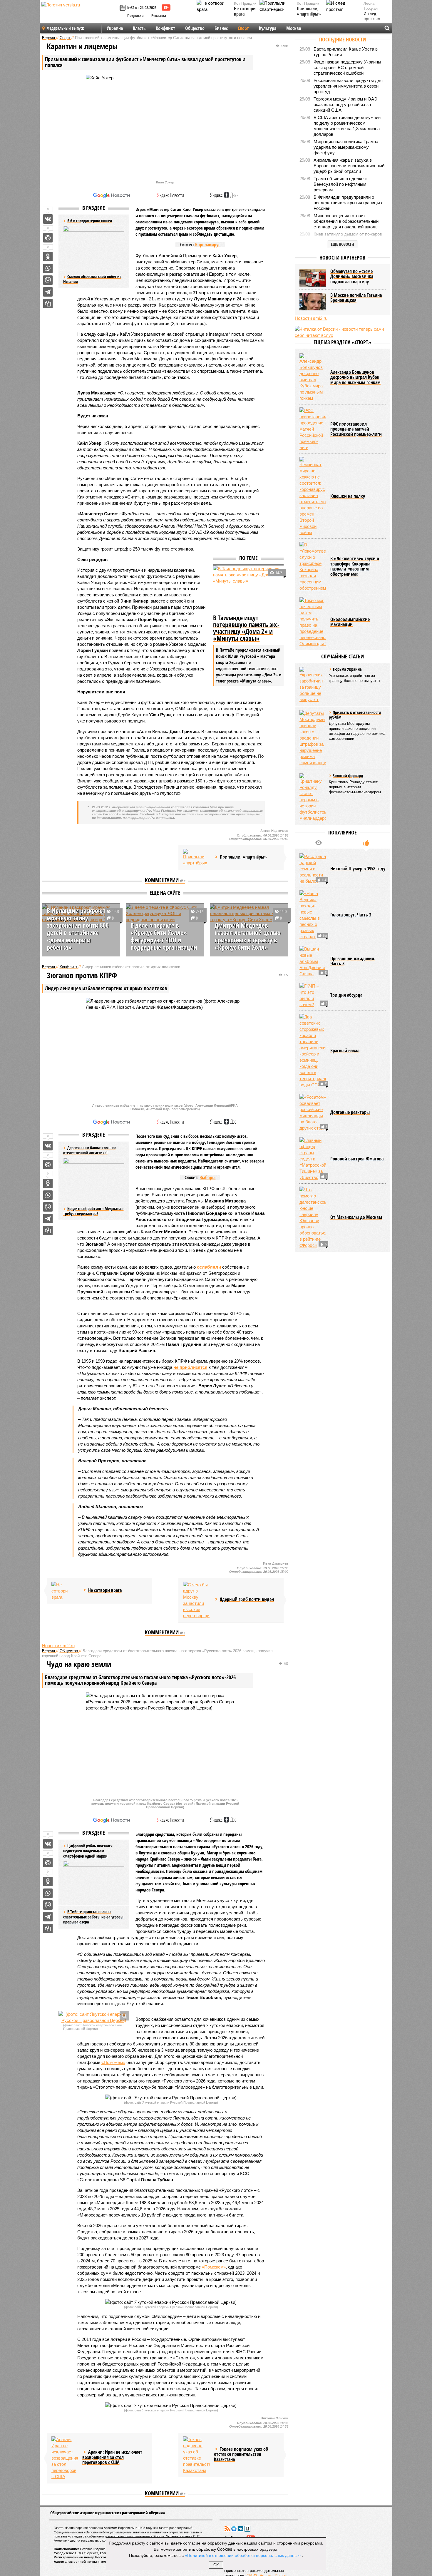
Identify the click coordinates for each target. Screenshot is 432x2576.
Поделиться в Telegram (48, 292)
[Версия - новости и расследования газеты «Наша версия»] (80, 14)
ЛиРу (247, 2529)
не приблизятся (190, 1367)
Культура (268, 28)
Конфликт (165, 28)
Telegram (234, 2529)
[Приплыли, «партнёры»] (196, 858)
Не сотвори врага (245, 11)
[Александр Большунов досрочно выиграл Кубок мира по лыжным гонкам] (313, 377)
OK (216, 2565)
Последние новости (343, 39)
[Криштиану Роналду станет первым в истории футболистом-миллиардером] (313, 797)
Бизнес (221, 28)
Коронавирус (208, 245)
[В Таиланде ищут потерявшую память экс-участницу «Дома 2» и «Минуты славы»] (248, 589)
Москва (294, 28)
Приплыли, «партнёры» (309, 11)
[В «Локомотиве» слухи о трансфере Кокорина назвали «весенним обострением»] (313, 566)
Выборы (207, 1177)
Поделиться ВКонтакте (48, 219)
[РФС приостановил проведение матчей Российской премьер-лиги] (313, 429)
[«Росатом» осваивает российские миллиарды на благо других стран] (313, 1113)
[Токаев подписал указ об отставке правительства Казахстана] (196, 2455)
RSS (227, 2529)
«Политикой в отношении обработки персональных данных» (243, 2555)
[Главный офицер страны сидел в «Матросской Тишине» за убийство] (313, 1159)
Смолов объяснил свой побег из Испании (92, 279)
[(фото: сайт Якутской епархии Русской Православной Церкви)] (94, 2017)
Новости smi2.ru (58, 1646)
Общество (195, 28)
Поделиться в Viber (48, 280)
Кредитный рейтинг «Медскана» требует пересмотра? (93, 1211)
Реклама (159, 15)
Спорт (243, 28)
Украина (115, 28)
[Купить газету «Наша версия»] (123, 8)
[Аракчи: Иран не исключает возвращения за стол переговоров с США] (65, 2458)
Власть (139, 28)
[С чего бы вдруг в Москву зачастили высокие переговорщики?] (196, 1600)
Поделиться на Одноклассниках (48, 257)
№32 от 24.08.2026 (142, 7)
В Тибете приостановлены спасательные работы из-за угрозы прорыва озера (93, 1917)
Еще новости (343, 244)
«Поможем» (113, 2062)
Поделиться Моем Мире (48, 238)
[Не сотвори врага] (65, 1591)
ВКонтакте (241, 2529)
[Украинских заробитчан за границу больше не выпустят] (313, 685)
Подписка (135, 15)
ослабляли (209, 1267)
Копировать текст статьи (48, 304)
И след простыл (372, 16)
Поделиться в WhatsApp (48, 268)
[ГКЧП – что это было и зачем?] (313, 995)
